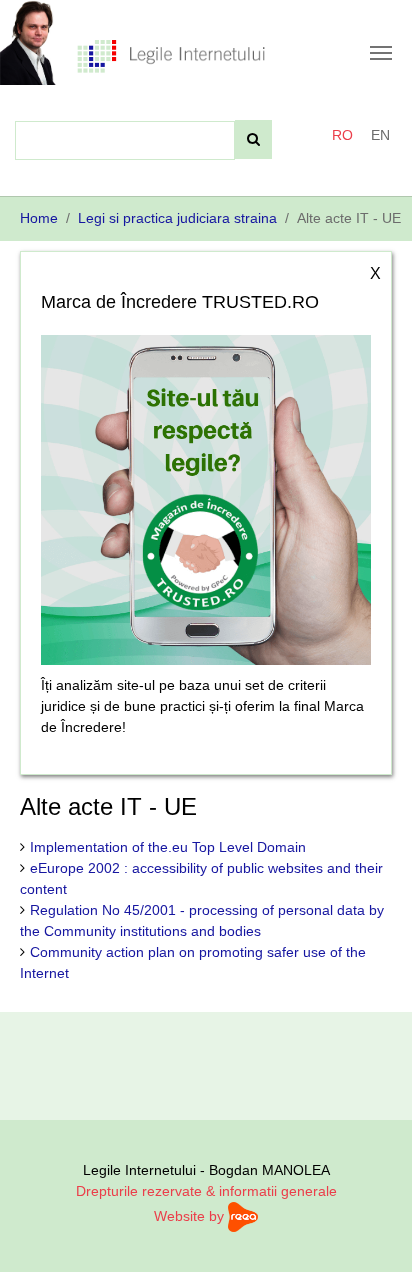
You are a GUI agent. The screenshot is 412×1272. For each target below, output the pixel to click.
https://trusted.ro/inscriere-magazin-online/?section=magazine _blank (206, 494)
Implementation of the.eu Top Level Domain (168, 847)
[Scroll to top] (371, 1231)
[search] (253, 139)
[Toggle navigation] (381, 53)
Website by (191, 1216)
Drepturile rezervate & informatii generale (206, 1191)
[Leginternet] (171, 55)
